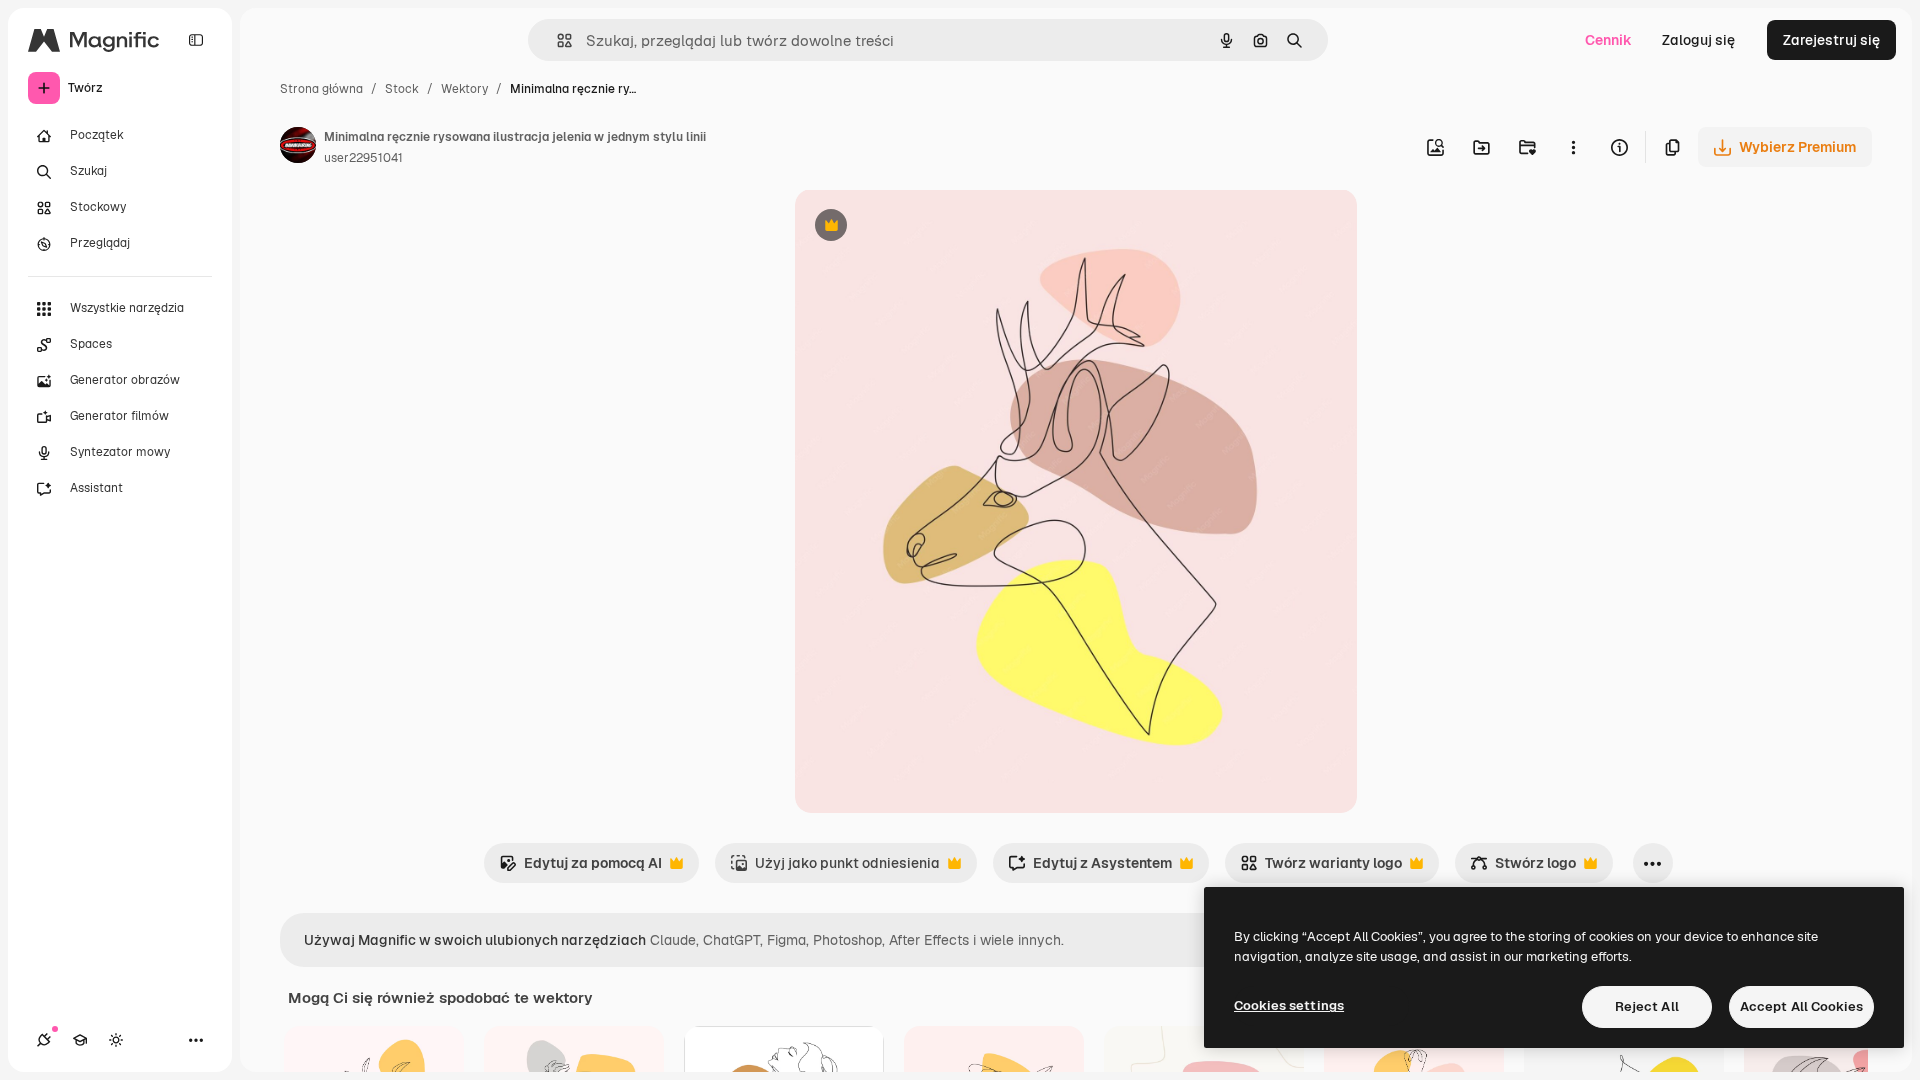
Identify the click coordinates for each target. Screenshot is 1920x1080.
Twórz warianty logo (1321, 868)
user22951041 (363, 158)
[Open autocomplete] (556, 40)
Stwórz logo (1523, 868)
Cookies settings (1289, 1005)
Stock (402, 89)
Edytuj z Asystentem (1090, 868)
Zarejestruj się (1831, 40)
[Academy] (80, 1040)
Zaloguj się (1698, 40)
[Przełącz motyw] (116, 1040)
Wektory (464, 89)
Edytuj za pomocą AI (580, 868)
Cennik (1608, 40)
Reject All (1647, 1006)
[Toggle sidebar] (196, 40)
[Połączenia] (44, 1040)
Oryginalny (933, 227)
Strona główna (321, 89)
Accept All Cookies (1801, 1006)
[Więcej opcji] (1573, 147)
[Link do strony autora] (298, 148)
